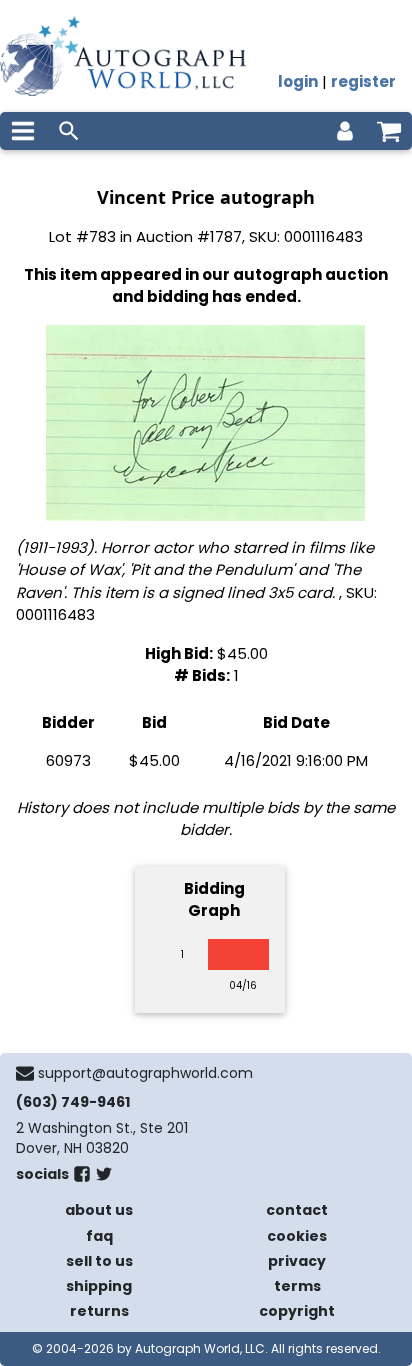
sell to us (99, 1261)
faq (99, 1236)
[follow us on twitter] (104, 1178)
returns (99, 1311)
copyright (297, 1311)
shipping (99, 1286)
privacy (297, 1261)
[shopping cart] (389, 131)
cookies (297, 1236)
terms (297, 1286)
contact (297, 1210)
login (298, 81)
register (363, 81)
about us (99, 1210)
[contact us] (25, 1073)
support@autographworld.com (145, 1073)
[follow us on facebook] (82, 1178)
